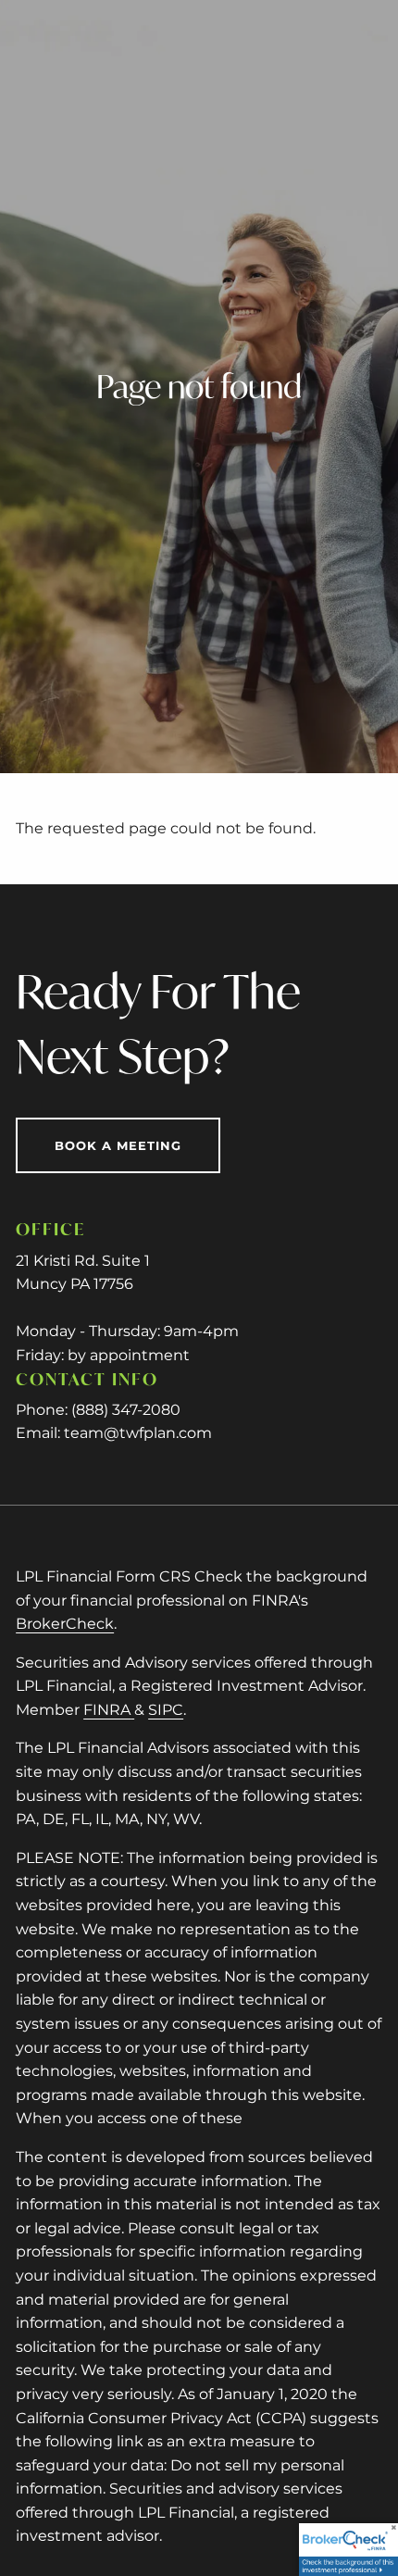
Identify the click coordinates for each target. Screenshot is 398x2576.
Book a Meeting (118, 1145)
